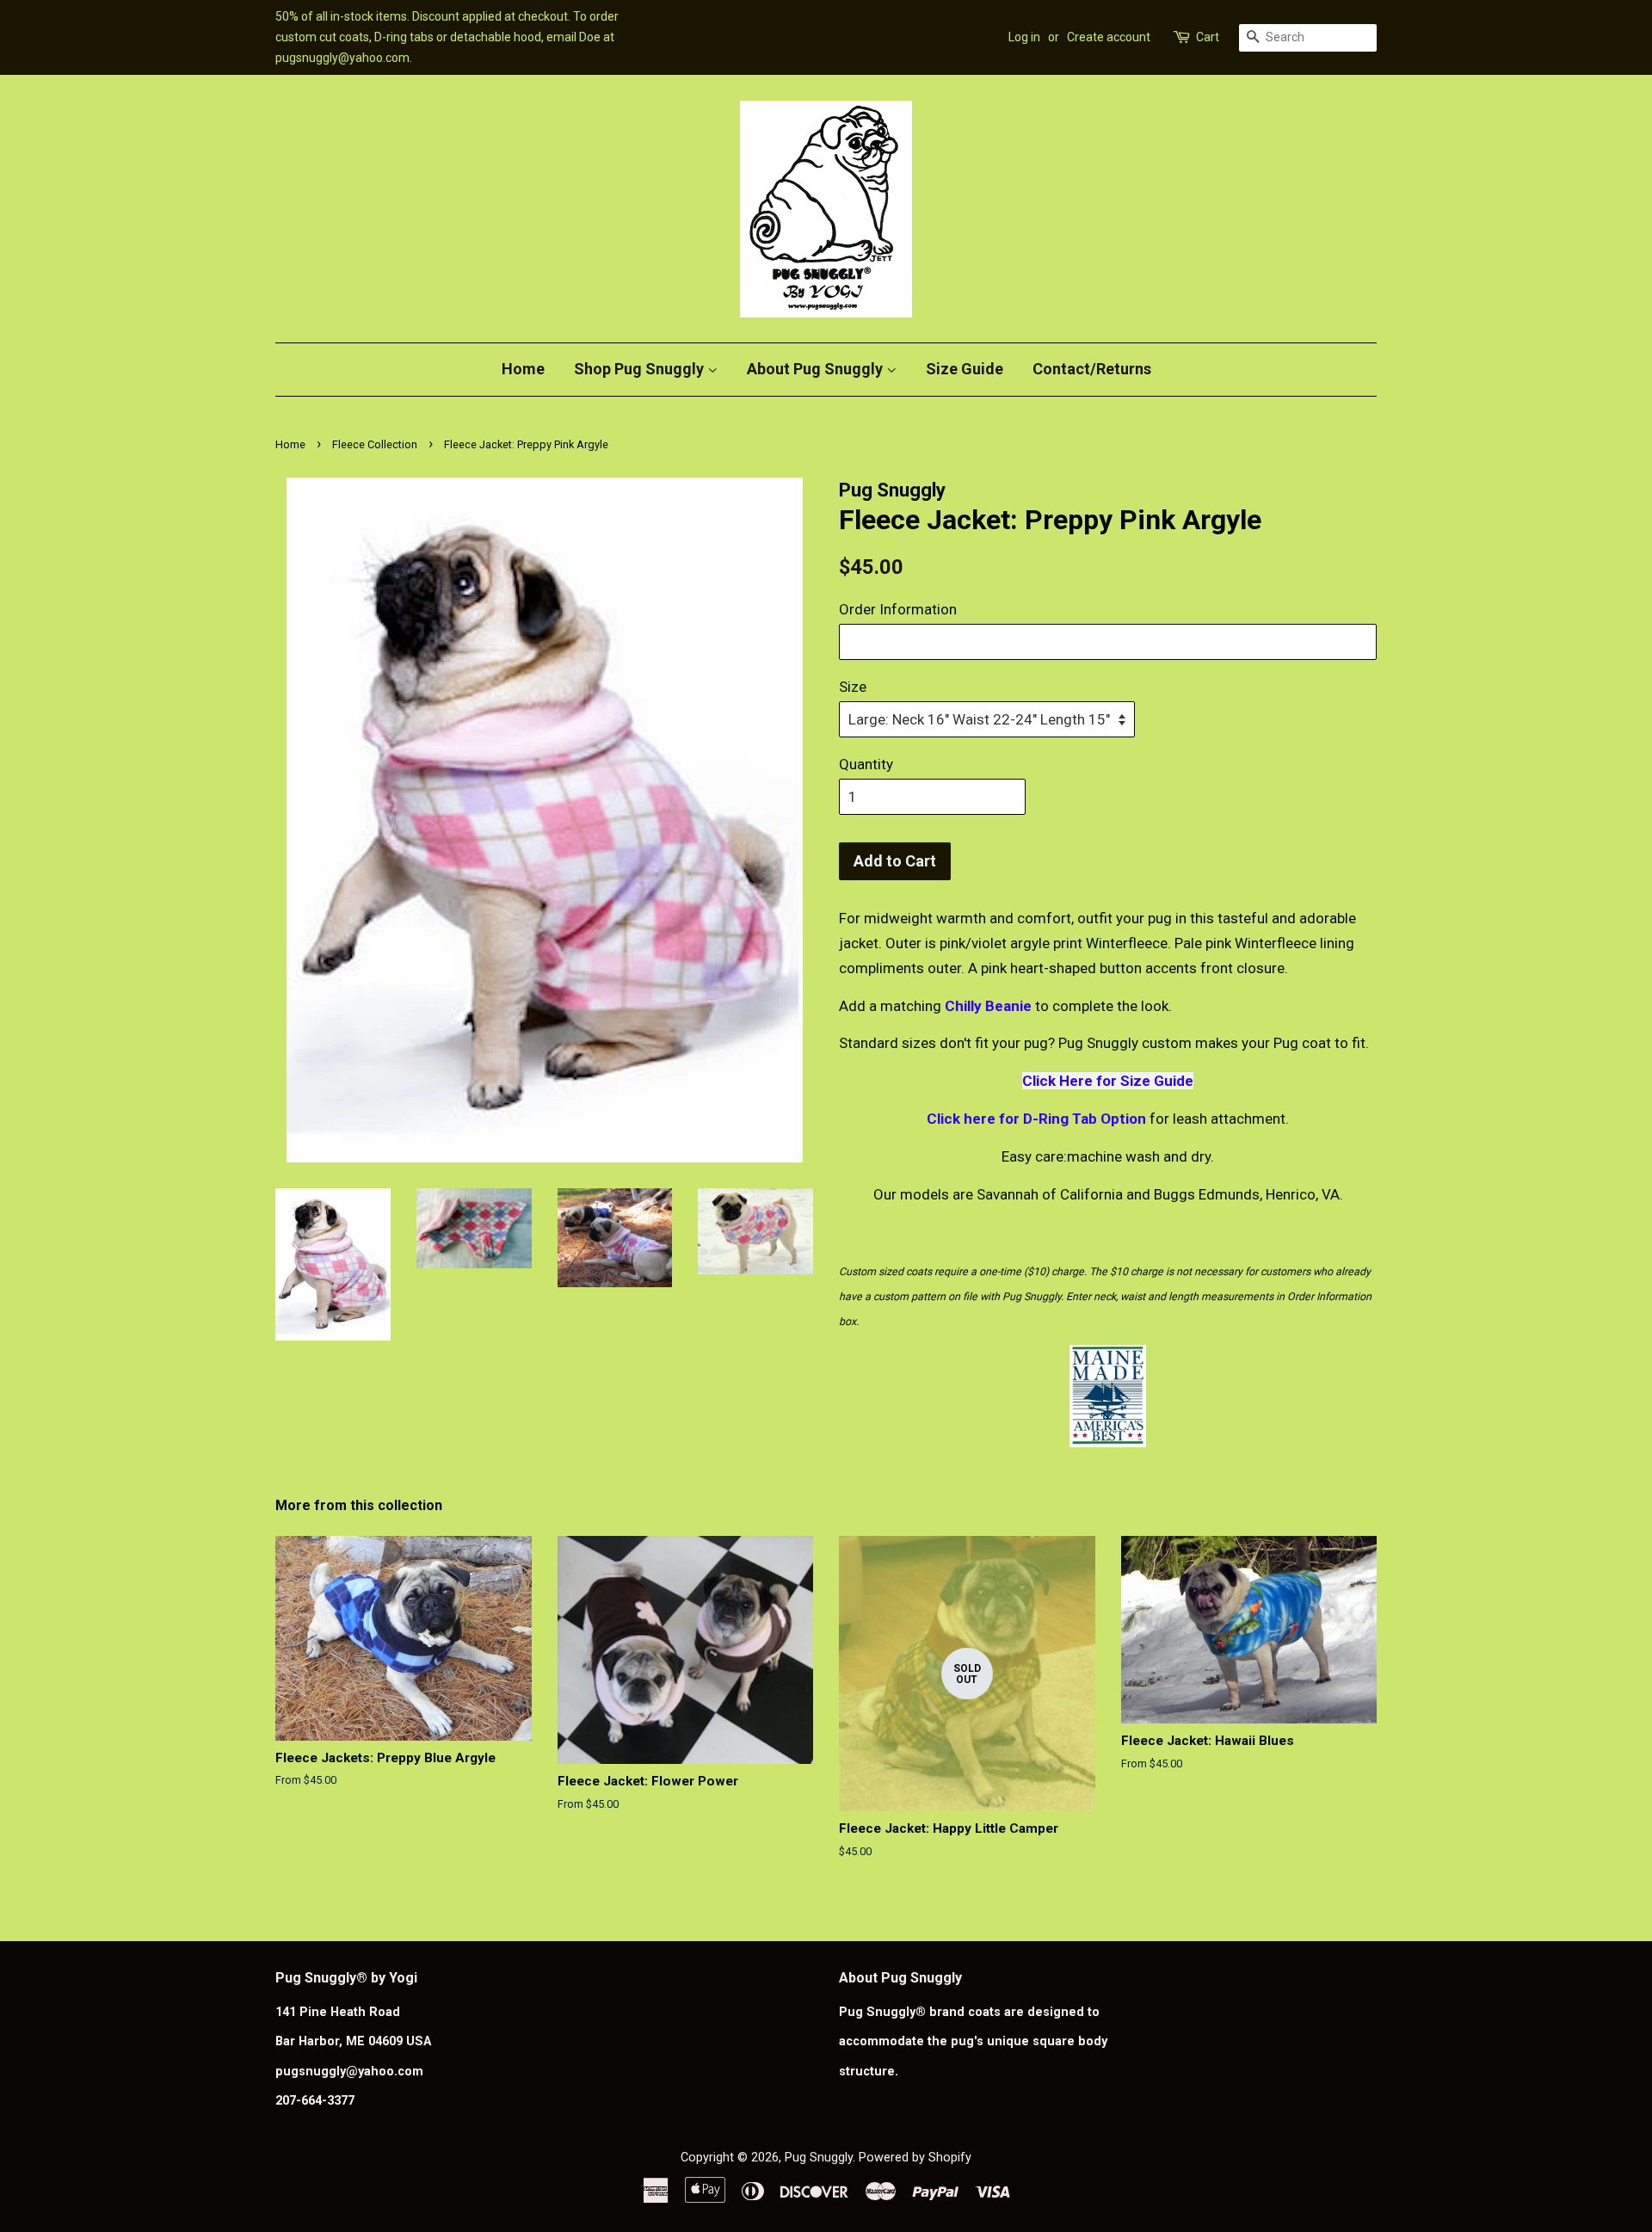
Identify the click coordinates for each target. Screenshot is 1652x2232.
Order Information (898, 609)
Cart (1208, 37)
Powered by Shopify (915, 2158)
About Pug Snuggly (817, 369)
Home (523, 369)
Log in (1024, 37)
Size (853, 687)
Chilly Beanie (988, 1006)
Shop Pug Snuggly (641, 369)
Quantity (866, 764)
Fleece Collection (375, 444)
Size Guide (965, 369)
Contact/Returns (1092, 369)
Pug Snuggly (819, 2158)
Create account (1109, 37)
